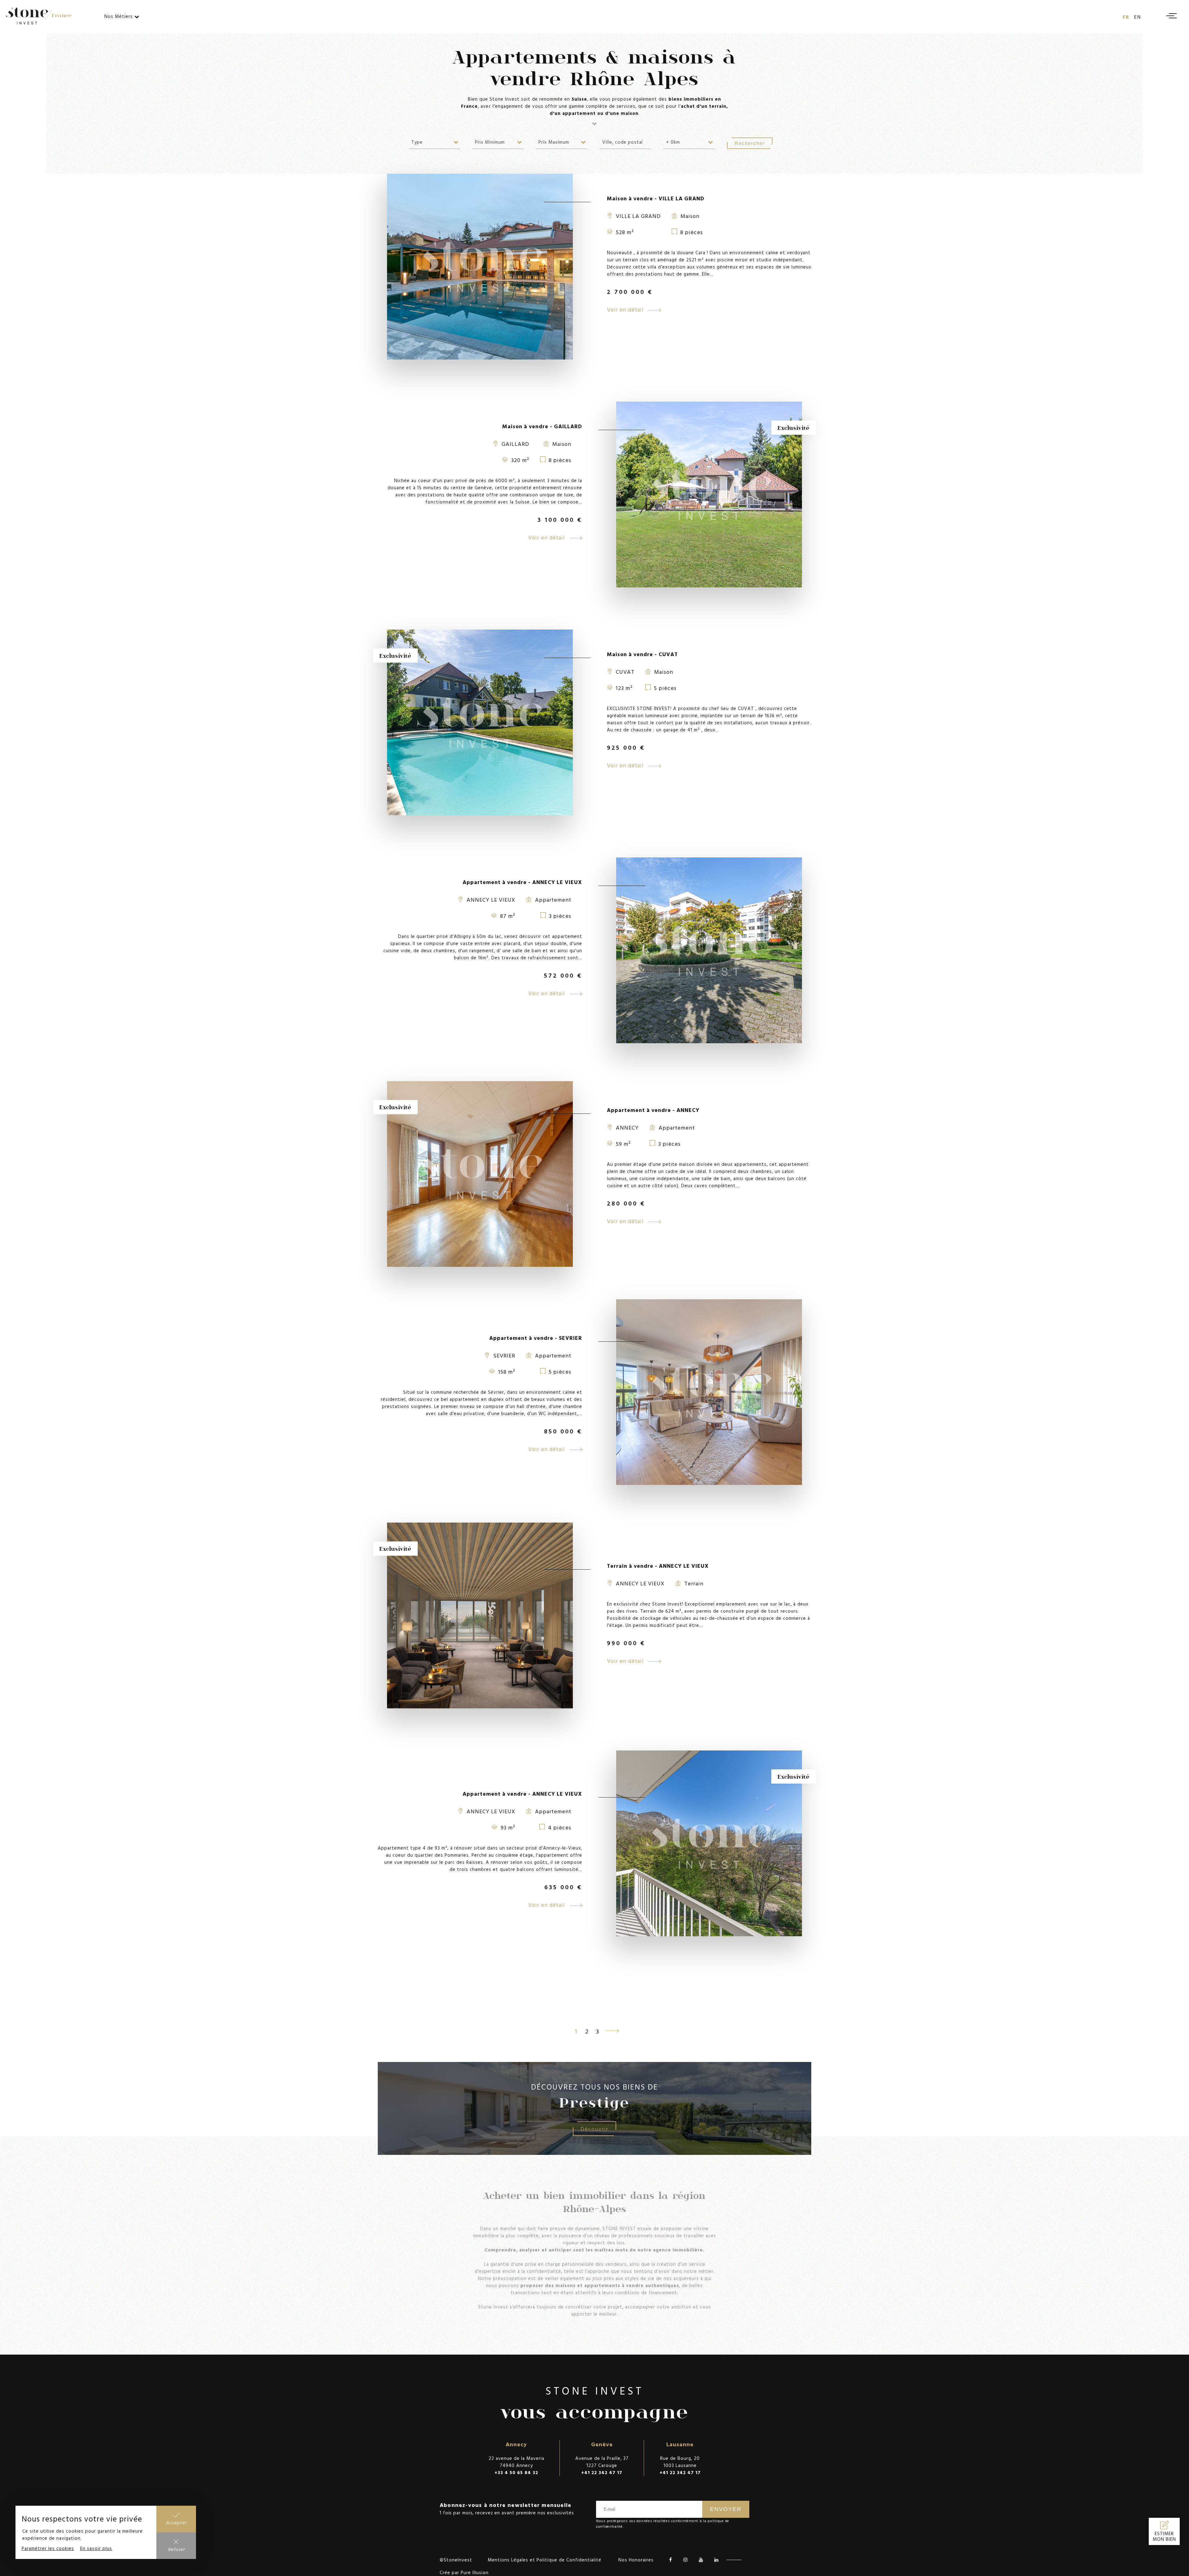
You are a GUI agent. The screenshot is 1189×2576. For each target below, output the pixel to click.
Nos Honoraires (636, 2560)
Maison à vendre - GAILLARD (542, 426)
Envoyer (726, 2509)
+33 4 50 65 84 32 (516, 2472)
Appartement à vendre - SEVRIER (536, 1338)
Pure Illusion (475, 2572)
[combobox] (434, 142)
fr (1126, 17)
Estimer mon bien (1164, 2536)
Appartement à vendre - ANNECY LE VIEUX (522, 882)
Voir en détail (626, 309)
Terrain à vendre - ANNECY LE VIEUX (658, 1566)
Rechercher (750, 143)
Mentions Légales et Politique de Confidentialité (544, 2560)
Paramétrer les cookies (48, 2548)
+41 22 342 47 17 (602, 2472)
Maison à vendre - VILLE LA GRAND (656, 198)
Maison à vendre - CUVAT (642, 654)
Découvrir (594, 2129)
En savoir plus (96, 2548)
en (1138, 17)
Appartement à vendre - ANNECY (653, 1110)
